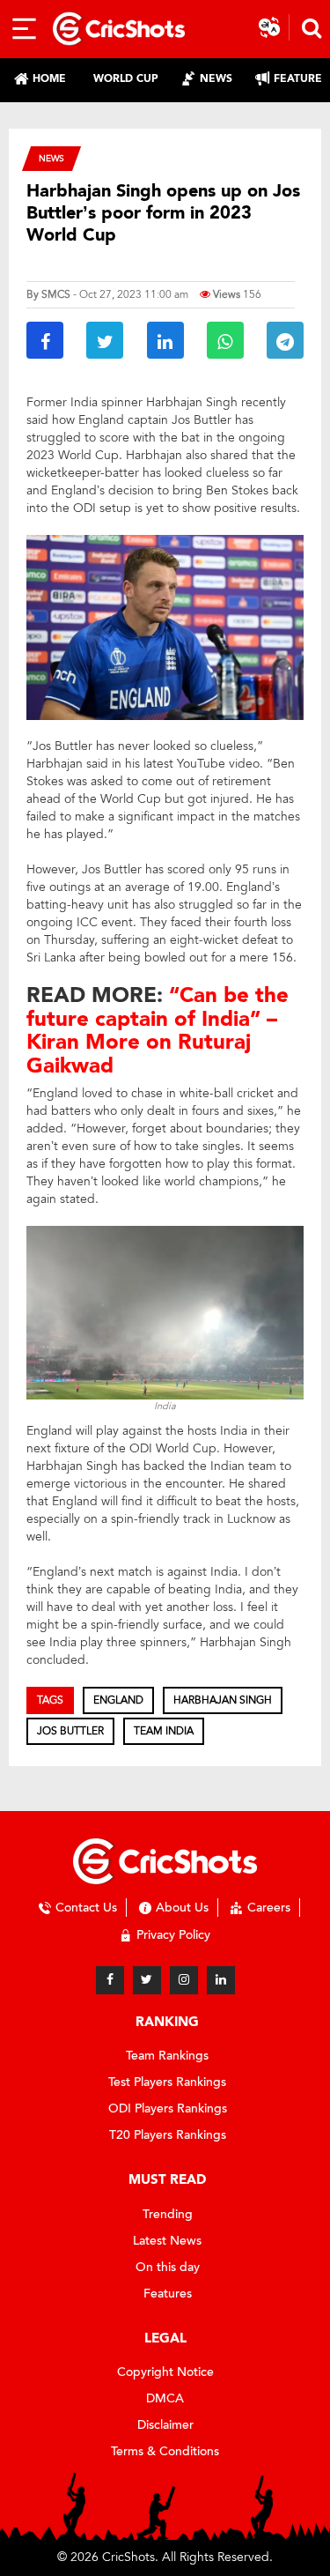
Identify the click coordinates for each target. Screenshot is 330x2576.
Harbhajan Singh (223, 1700)
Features (168, 2294)
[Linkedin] (221, 1980)
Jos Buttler (70, 1731)
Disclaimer (165, 2425)
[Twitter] (147, 1980)
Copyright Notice (165, 2372)
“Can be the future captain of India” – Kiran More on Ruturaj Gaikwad (158, 1030)
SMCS (56, 294)
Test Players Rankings (167, 2082)
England (118, 1700)
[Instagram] (184, 1980)
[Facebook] (110, 1980)
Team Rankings (167, 2056)
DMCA (165, 2398)
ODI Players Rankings (168, 2108)
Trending (168, 2214)
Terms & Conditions (165, 2451)
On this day (168, 2267)
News (51, 158)
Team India (164, 1731)
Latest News (167, 2241)
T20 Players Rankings (168, 2135)
